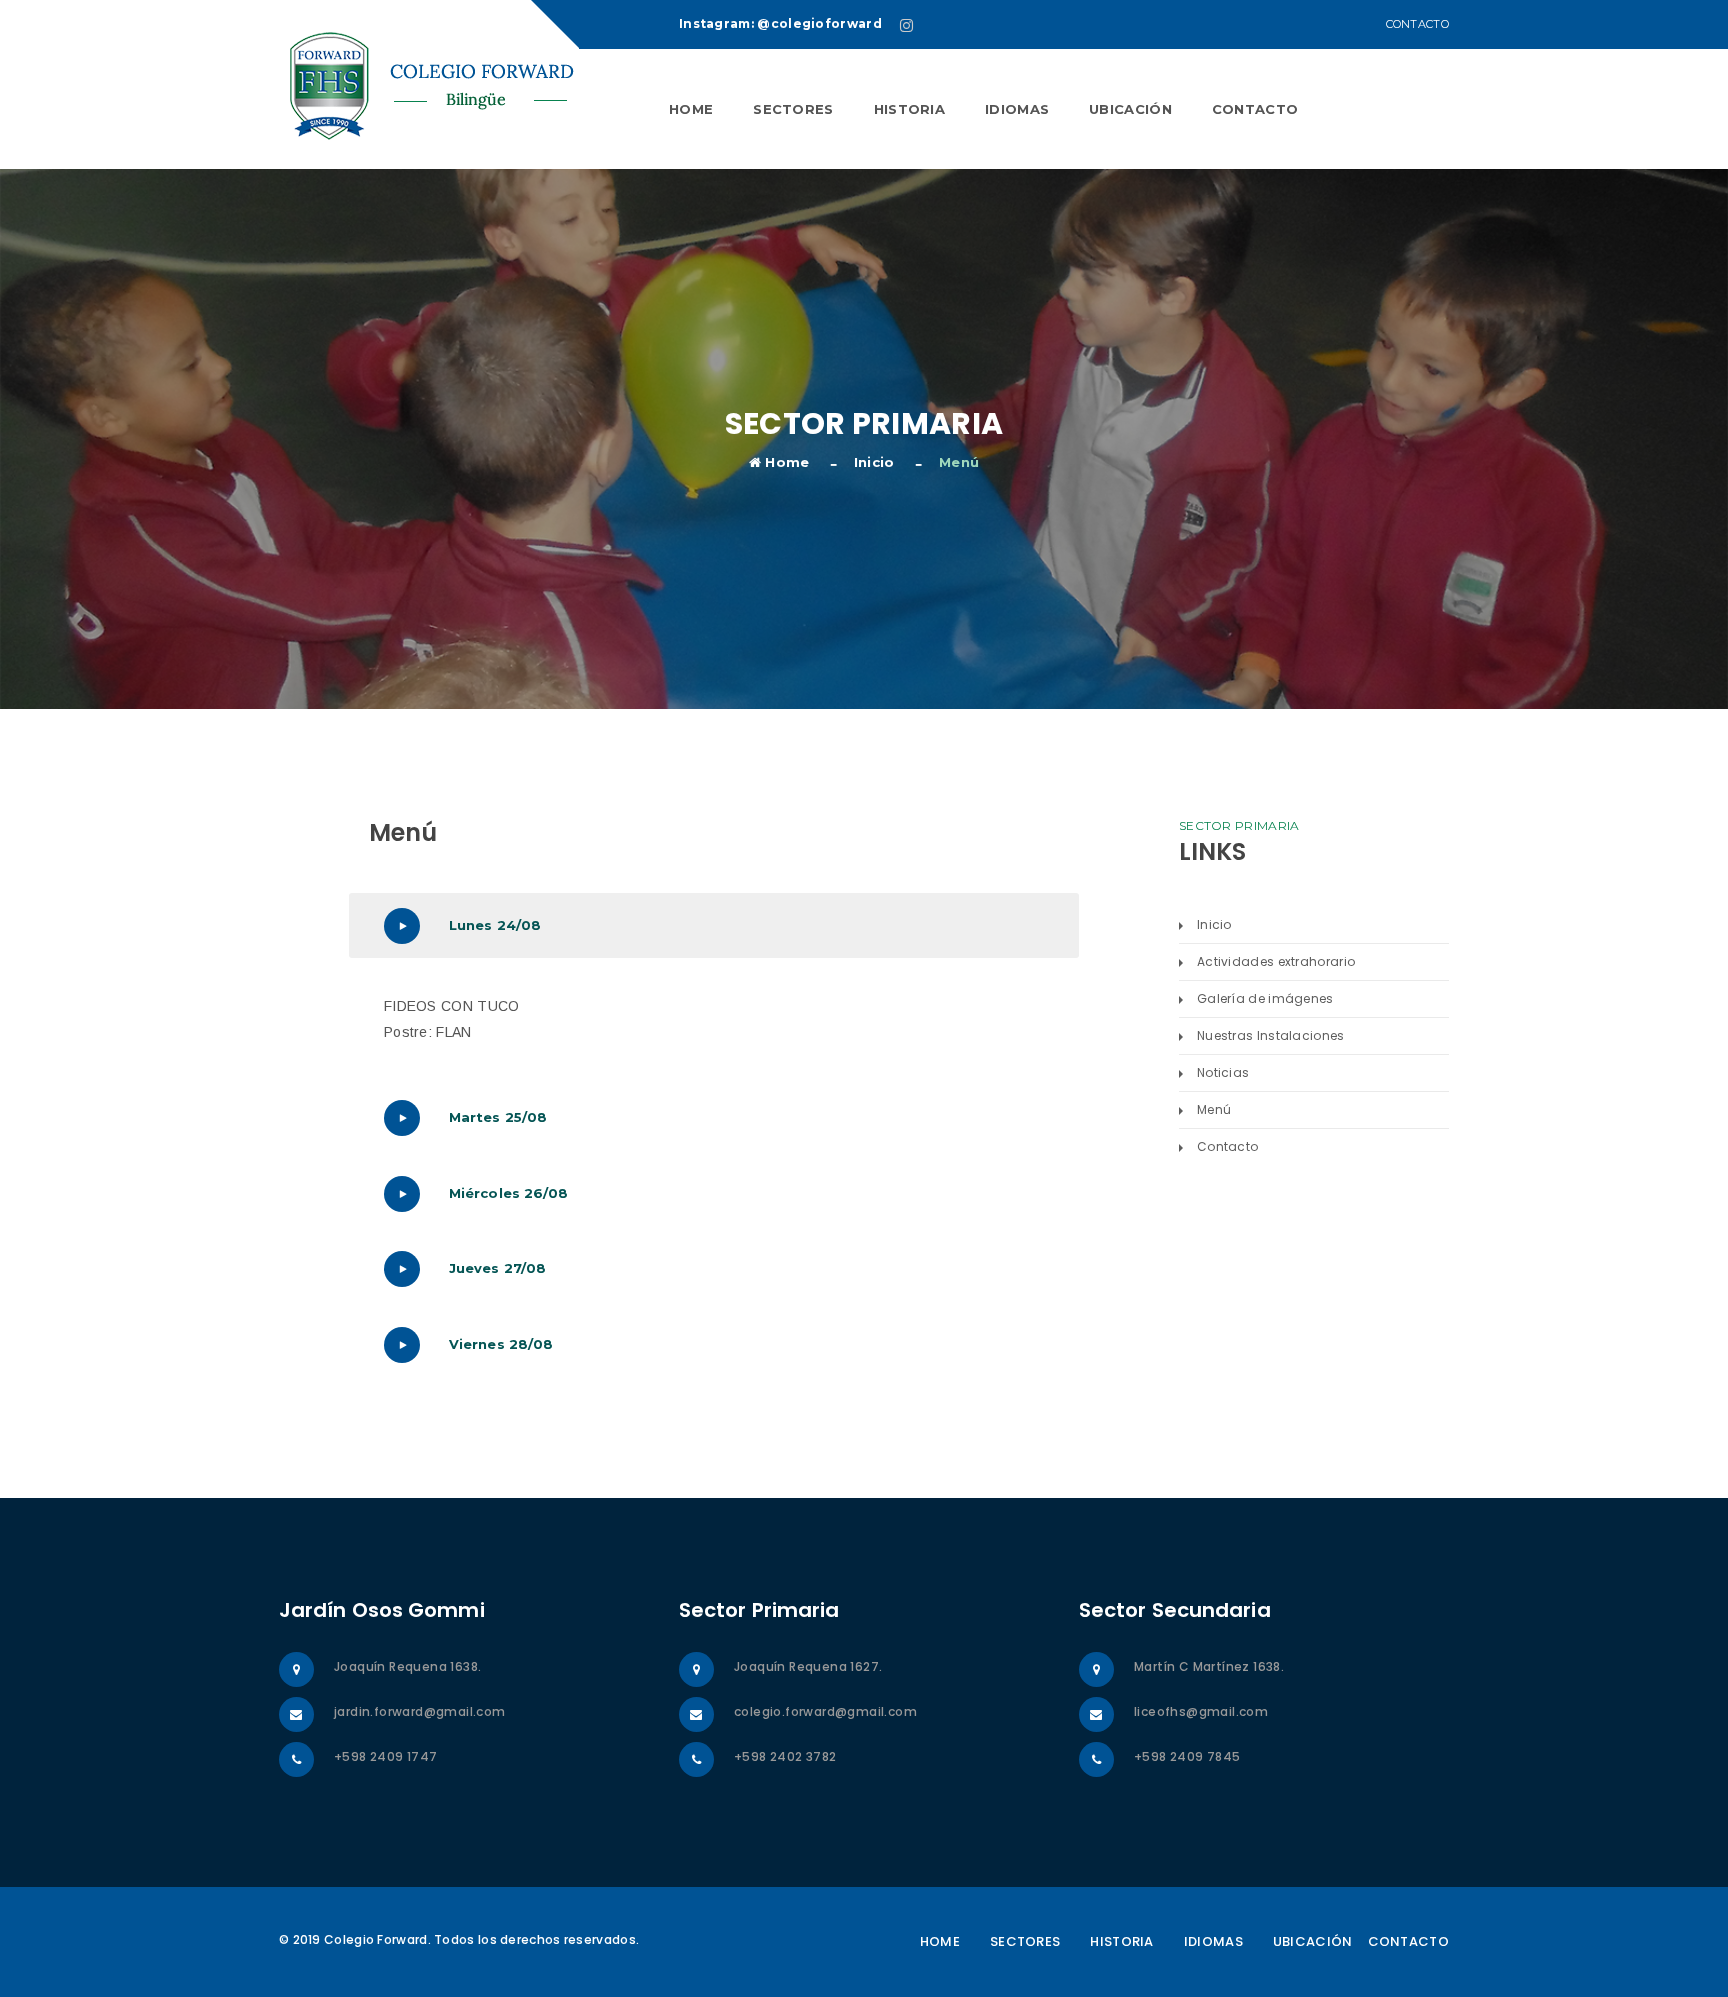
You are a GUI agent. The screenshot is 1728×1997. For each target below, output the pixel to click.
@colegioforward (819, 23)
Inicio (874, 462)
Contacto (1417, 24)
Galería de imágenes (1265, 998)
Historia (909, 109)
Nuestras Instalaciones (1271, 1035)
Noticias (1223, 1072)
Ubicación (1130, 109)
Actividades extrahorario (1276, 961)
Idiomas (1017, 109)
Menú (1214, 1109)
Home (691, 109)
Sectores (793, 109)
